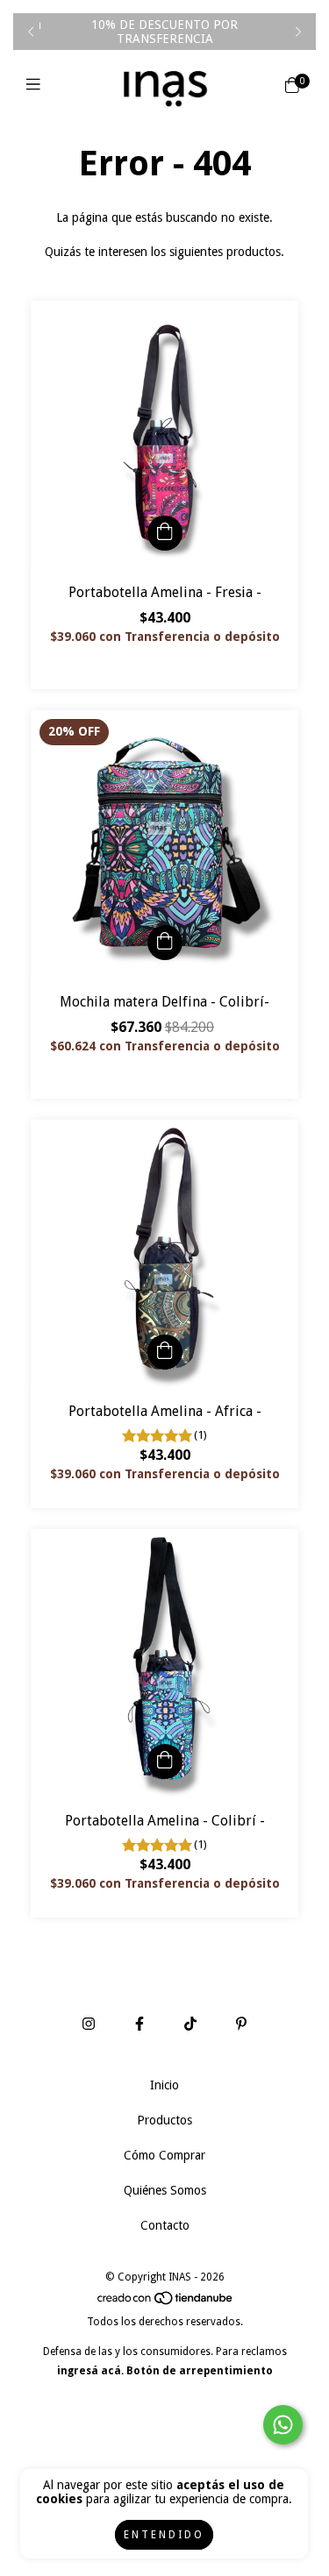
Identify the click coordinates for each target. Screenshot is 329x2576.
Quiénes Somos (165, 2190)
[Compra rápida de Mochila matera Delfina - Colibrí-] (165, 943)
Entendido (164, 2535)
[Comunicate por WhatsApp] (283, 2425)
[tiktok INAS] (190, 2024)
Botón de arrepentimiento (200, 2371)
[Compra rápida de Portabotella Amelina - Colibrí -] (165, 1761)
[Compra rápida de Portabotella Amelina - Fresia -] (165, 533)
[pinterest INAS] (241, 2024)
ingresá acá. (90, 2371)
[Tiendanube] (166, 2302)
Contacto (165, 2225)
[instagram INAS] (89, 2024)
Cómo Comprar (164, 2155)
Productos (164, 2120)
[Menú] (37, 85)
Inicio (164, 2085)
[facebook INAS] (139, 2024)
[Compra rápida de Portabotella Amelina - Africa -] (165, 1352)
